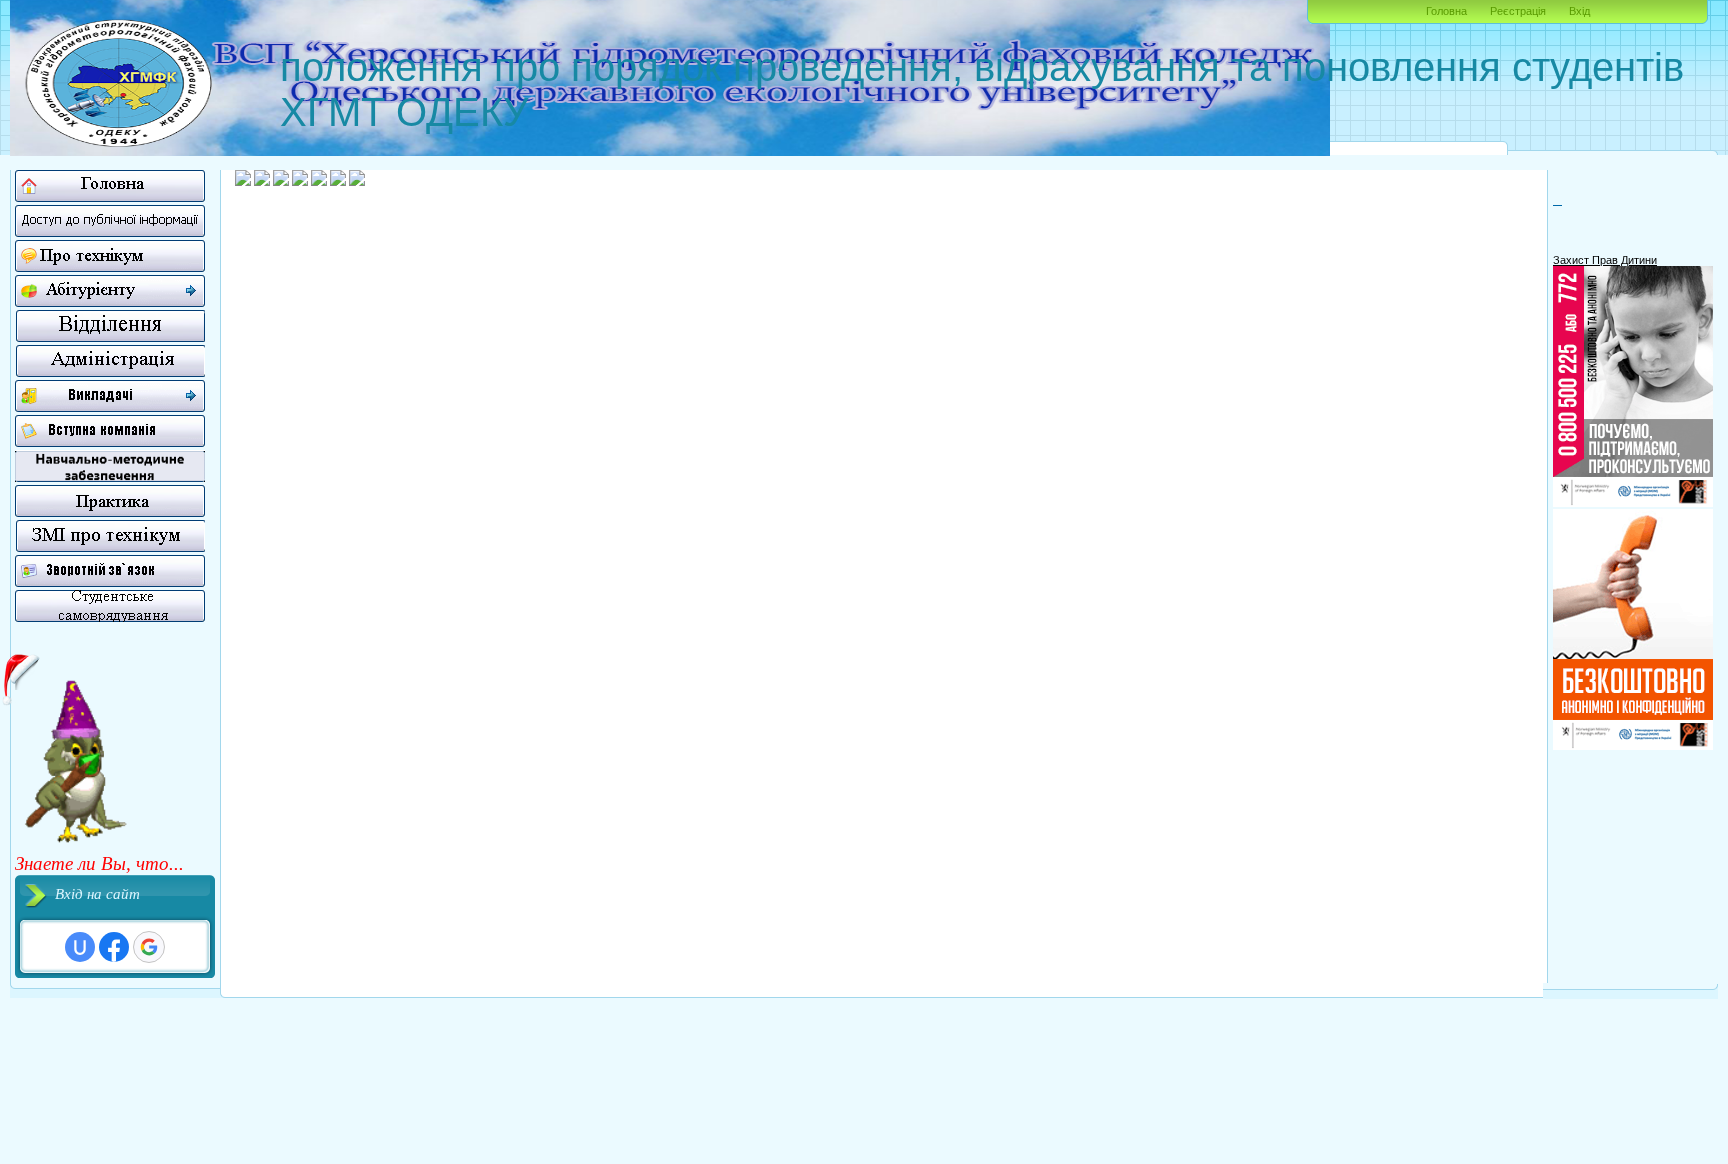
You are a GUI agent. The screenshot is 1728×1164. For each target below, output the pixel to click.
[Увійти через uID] (80, 947)
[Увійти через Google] (149, 947)
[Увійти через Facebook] (114, 947)
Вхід (1579, 11)
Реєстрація (1518, 11)
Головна (1446, 11)
